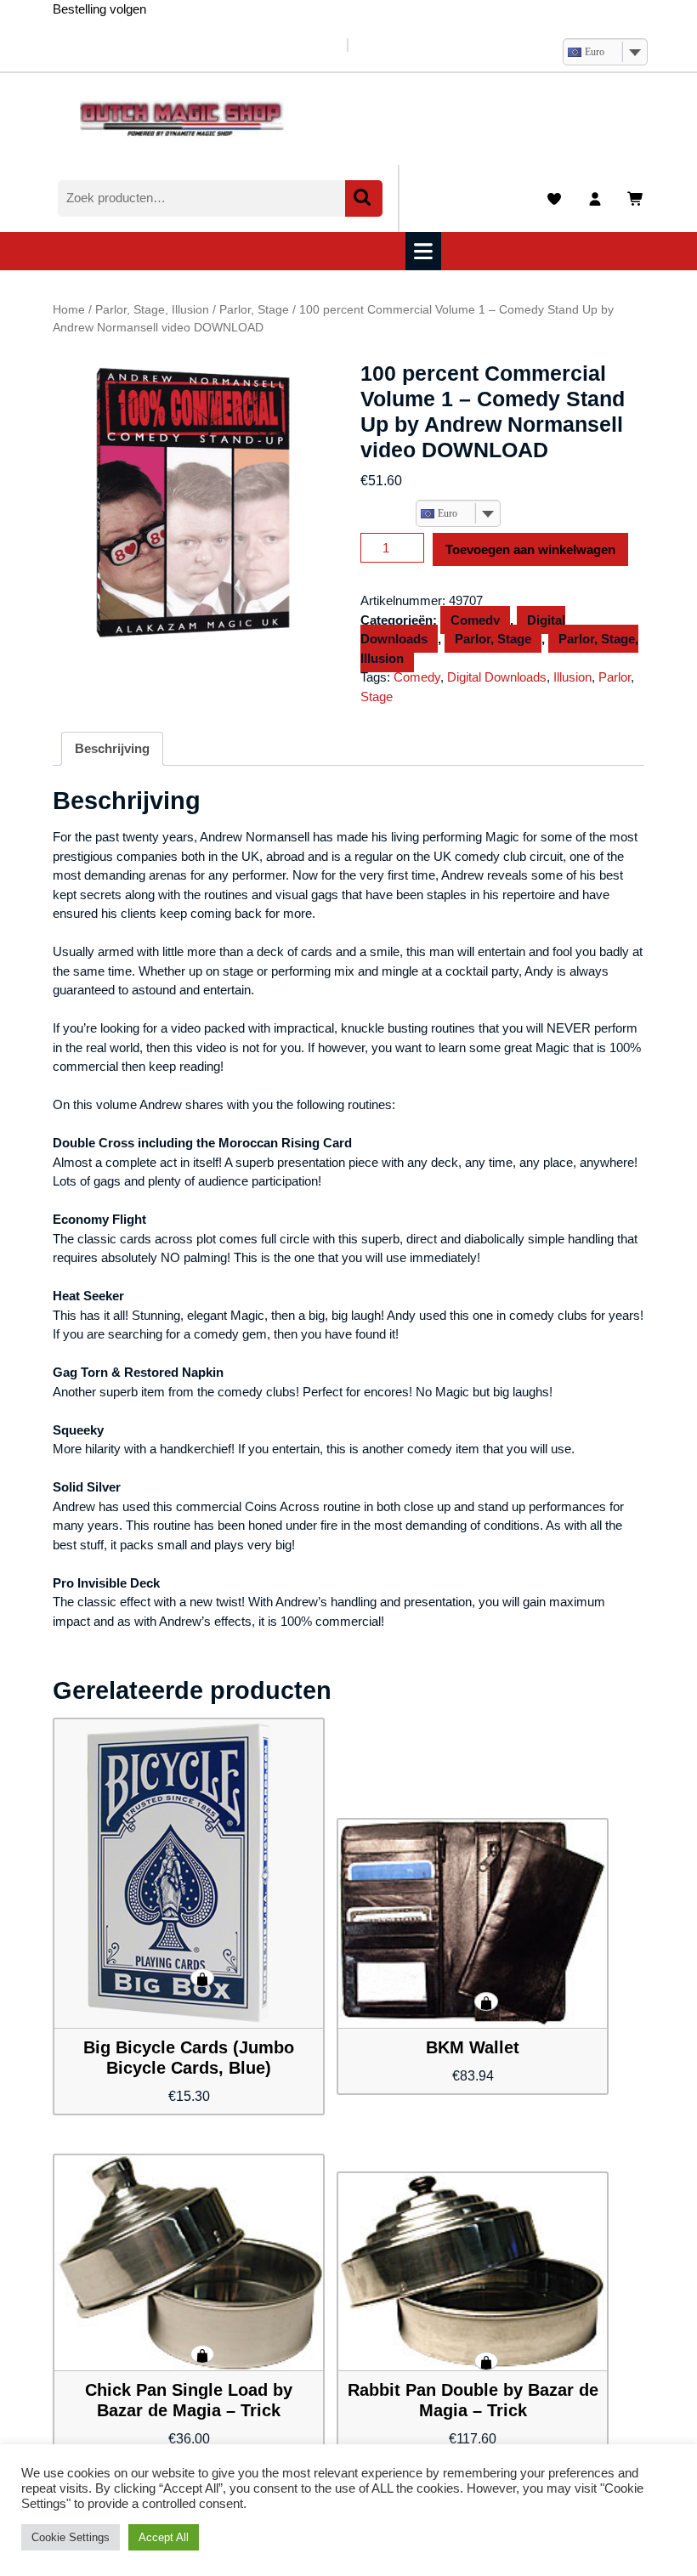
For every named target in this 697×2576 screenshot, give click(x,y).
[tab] (425, 251)
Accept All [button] (164, 2537)
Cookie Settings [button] (71, 2537)
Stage (377, 696)
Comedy (475, 620)
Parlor (615, 677)
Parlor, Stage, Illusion (152, 310)
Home (69, 310)
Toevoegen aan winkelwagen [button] (202, 1978)
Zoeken (364, 198)
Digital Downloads (497, 677)
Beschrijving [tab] (112, 748)
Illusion (572, 677)
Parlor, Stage (254, 310)
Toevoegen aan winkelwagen (530, 549)
